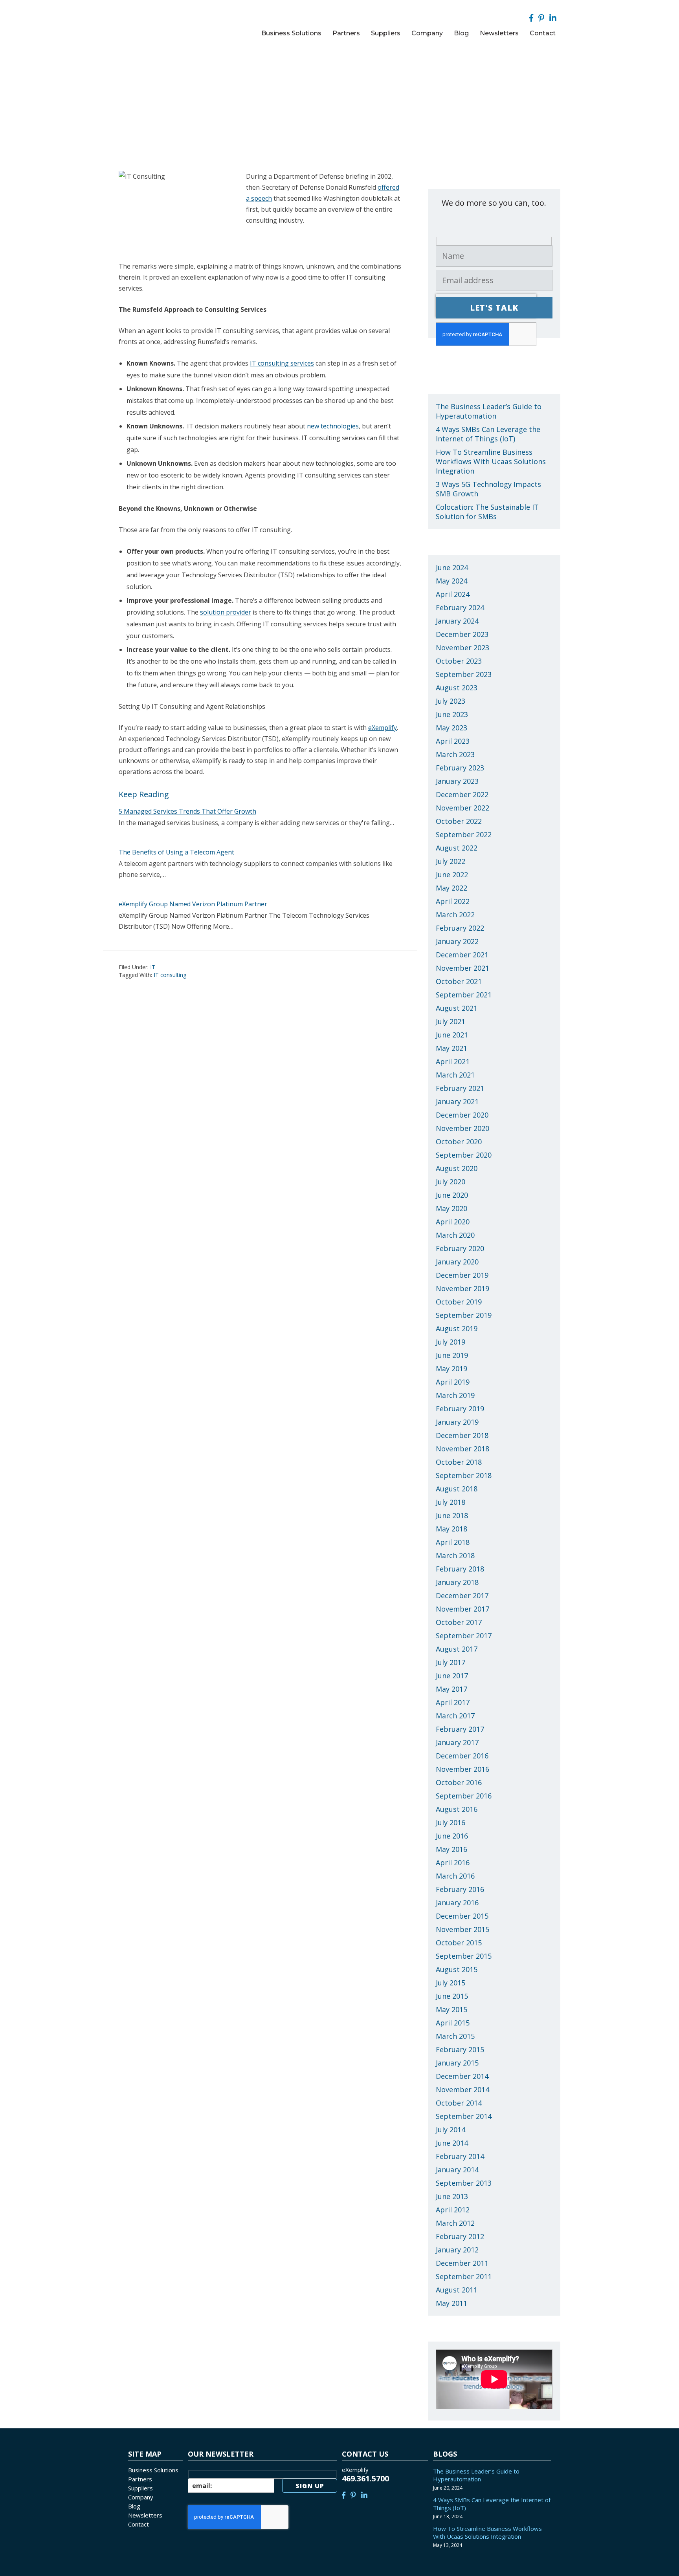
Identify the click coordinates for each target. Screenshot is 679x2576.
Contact (139, 2524)
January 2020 (457, 1262)
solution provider (226, 612)
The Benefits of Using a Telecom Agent (176, 852)
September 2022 (464, 834)
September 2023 (464, 674)
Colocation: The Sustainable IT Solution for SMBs (487, 512)
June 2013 (452, 2196)
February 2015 (460, 2049)
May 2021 (451, 1048)
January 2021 (457, 1101)
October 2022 (459, 821)
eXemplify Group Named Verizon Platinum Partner (193, 904)
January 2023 (457, 781)
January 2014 (457, 2170)
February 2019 (460, 1409)
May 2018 (451, 1529)
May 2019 (451, 1368)
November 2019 (462, 1288)
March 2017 (455, 1716)
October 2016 (459, 1782)
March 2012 (455, 2223)
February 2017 (460, 1729)
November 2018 (462, 1449)
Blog (134, 2506)
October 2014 (459, 2103)
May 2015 (451, 2009)
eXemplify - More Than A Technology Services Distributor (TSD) (172, 22)
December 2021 (462, 955)
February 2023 (460, 768)
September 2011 (464, 2276)
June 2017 (452, 1676)
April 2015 (453, 2023)
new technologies (333, 426)
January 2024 (457, 621)
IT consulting (170, 975)
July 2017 (451, 1662)
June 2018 (452, 1515)
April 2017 (453, 1702)
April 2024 (453, 594)
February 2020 (460, 1248)
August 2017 (457, 1649)
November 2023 (462, 648)
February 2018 (460, 1569)
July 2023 (451, 701)
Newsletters (145, 2515)
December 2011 (462, 2263)
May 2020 (451, 1208)
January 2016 (457, 1903)
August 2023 (457, 688)
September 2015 (464, 1956)
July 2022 (451, 861)
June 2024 (452, 567)
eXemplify (383, 728)
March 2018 (455, 1555)
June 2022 (452, 875)
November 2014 (462, 2089)
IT (153, 967)
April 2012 (453, 2210)
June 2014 (452, 2143)
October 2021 (459, 981)
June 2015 (452, 1996)
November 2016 (462, 1769)
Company (141, 2497)
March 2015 (455, 2036)
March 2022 (455, 915)
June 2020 (452, 1195)
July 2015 (451, 1983)
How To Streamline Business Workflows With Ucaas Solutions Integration (491, 461)
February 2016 (460, 1889)
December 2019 (462, 1275)
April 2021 (453, 1061)
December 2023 (462, 634)
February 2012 (460, 2236)
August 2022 (457, 848)
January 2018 (457, 1582)
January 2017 (457, 1742)
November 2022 (462, 808)
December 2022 (462, 794)
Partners (140, 2479)
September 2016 (464, 1796)
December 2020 (462, 1115)
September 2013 (464, 2183)
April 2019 (453, 1382)
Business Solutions (153, 2470)
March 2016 (455, 1876)
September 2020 (464, 1155)
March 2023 (455, 754)
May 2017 (451, 1689)
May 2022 (451, 888)
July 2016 (451, 1822)
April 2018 (453, 1542)
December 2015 (462, 1916)
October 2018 (459, 1462)
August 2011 (457, 2290)
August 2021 (457, 1008)
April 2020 (453, 1222)
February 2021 (460, 1088)
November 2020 (462, 1128)
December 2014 (462, 2076)
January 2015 (457, 2063)
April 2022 (453, 901)
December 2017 (462, 1595)
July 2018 (451, 1502)
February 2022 (460, 928)
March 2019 (455, 1395)
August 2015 (457, 1969)
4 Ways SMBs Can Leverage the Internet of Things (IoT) (488, 434)
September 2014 (464, 2116)
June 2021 (452, 1035)
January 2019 (457, 1422)
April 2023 (453, 741)
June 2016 (452, 1836)
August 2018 (457, 1489)
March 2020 (455, 1235)
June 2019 (452, 1355)
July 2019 (451, 1342)
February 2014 (460, 2156)
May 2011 (451, 2303)
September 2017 (464, 1636)
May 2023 (451, 728)
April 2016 (453, 1862)
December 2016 (462, 1756)
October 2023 (459, 661)
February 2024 (460, 607)
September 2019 (464, 1315)
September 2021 (464, 995)
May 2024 (451, 581)
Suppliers (140, 2488)
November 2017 (462, 1609)
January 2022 (457, 941)
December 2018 (462, 1435)
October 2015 (459, 1943)
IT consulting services (282, 363)
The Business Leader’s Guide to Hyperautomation (489, 411)
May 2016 (451, 1849)
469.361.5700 (365, 2478)
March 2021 (455, 1075)
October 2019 (459, 1302)
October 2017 (459, 1622)
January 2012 (457, 2250)
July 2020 (451, 1182)
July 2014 (451, 2130)
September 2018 (464, 1475)
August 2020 (457, 1168)
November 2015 (462, 1929)
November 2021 (462, 968)
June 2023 (452, 714)
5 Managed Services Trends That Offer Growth (187, 811)
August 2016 (457, 1809)
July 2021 (451, 1021)
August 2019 (457, 1328)
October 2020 (459, 1142)
